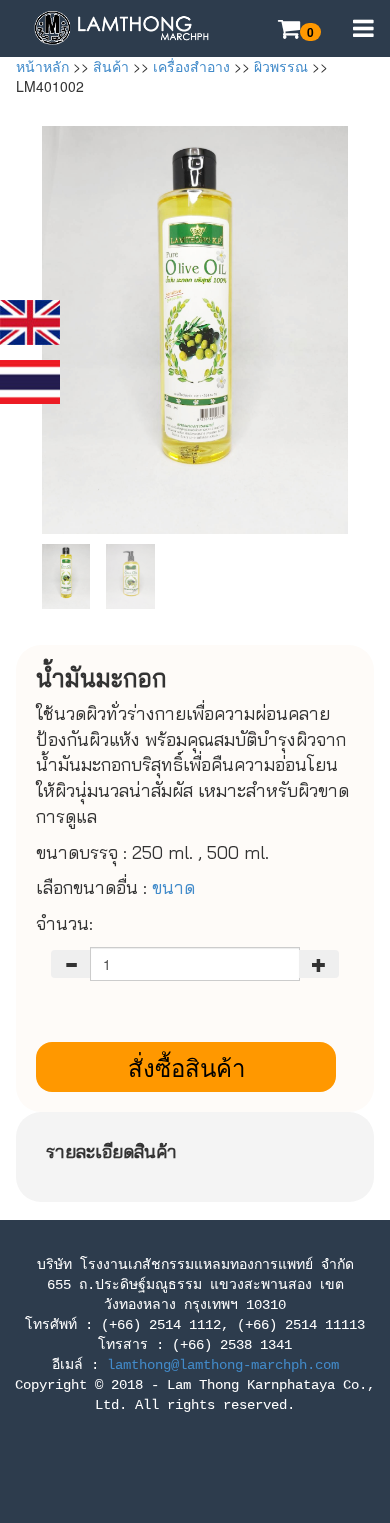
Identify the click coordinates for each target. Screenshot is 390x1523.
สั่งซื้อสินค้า (186, 1066)
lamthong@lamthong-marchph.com (223, 1365)
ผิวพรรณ (281, 66)
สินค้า (111, 66)
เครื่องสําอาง (191, 66)
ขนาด (176, 887)
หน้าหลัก (42, 66)
